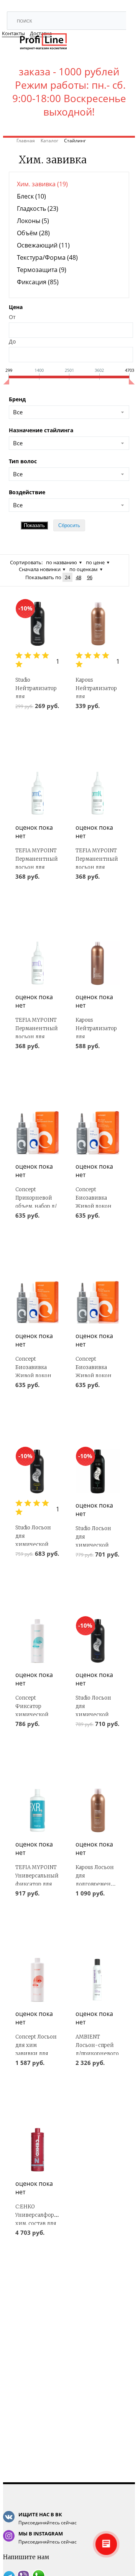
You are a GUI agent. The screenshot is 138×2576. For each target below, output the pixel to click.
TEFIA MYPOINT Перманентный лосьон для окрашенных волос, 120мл (37, 867)
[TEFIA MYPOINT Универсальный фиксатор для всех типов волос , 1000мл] (37, 1810)
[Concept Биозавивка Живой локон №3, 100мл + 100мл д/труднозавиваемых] (98, 1302)
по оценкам (84, 569)
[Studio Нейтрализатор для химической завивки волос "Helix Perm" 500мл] (37, 624)
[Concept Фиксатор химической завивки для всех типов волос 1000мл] (37, 1641)
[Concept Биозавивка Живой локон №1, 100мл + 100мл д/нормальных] (37, 1302)
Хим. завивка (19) (42, 184)
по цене (95, 562)
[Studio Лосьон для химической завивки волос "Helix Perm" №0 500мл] (98, 1641)
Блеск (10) (31, 196)
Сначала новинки (40, 569)
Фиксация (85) (38, 282)
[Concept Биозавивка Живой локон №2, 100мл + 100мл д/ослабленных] (98, 1132)
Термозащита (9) (42, 270)
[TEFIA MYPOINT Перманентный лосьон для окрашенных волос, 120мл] (37, 793)
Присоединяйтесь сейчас (48, 2518)
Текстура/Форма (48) (47, 257)
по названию (62, 562)
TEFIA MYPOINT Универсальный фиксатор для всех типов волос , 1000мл (37, 1884)
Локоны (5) (33, 221)
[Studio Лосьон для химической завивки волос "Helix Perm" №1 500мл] (98, 1471)
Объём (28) (33, 233)
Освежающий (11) (43, 245)
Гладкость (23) (38, 208)
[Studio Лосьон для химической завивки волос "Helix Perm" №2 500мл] (37, 1471)
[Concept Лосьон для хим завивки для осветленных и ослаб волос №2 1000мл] (37, 1980)
